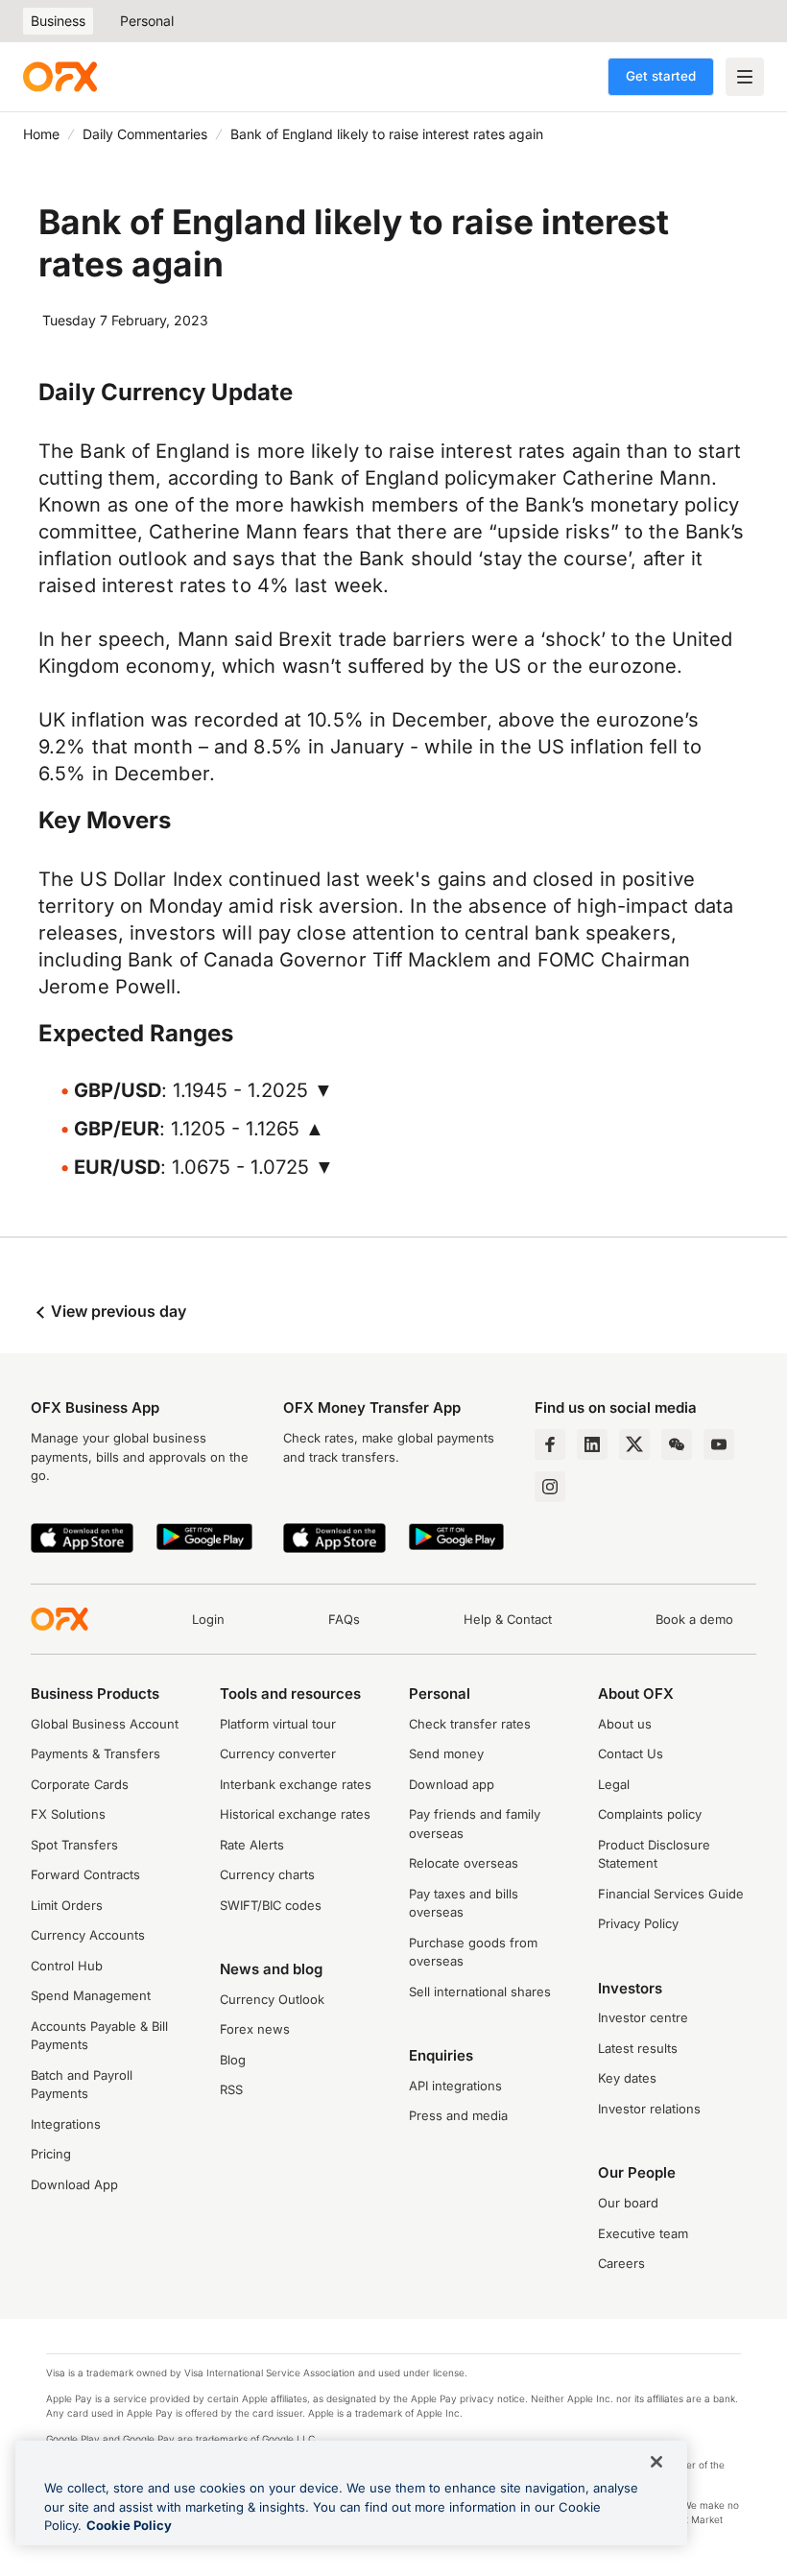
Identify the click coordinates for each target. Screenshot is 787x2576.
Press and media (458, 2115)
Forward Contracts (85, 1874)
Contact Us (631, 1753)
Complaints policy (650, 1814)
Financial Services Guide (671, 1894)
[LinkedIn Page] (592, 1444)
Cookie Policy (129, 2525)
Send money (446, 1753)
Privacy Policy (638, 1923)
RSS (231, 2089)
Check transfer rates (470, 1724)
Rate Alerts (252, 1845)
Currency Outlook (272, 1999)
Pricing (51, 2154)
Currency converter (278, 1753)
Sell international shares (480, 1992)
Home (41, 134)
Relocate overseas (464, 1863)
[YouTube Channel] (719, 1444)
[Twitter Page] (634, 1444)
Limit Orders (67, 1905)
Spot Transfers (74, 1845)
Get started (661, 76)
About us (625, 1724)
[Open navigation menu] (745, 77)
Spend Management (91, 1995)
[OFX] (60, 77)
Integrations (66, 2124)
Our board (628, 2203)
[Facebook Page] (550, 1444)
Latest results (638, 2048)
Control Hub (67, 1966)
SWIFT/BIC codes (271, 1905)
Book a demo (694, 1619)
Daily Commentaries (145, 134)
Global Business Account (105, 1724)
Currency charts (267, 1874)
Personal (147, 21)
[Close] (656, 2462)
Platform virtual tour (278, 1724)
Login (208, 1619)
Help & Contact (508, 1619)
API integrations (455, 2086)
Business (58, 21)
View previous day (117, 1311)
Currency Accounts (88, 1935)
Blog (233, 2060)
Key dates (627, 2078)
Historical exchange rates (295, 1814)
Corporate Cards (80, 1784)
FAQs (344, 1619)
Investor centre (643, 2017)
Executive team (643, 2233)
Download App (74, 2184)
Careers (621, 2263)
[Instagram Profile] (550, 1487)
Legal (614, 1784)
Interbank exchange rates (296, 1784)
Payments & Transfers (95, 1753)
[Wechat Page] (677, 1444)
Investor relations (649, 2109)
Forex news (255, 2029)
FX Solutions (68, 1814)
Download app (452, 1784)
